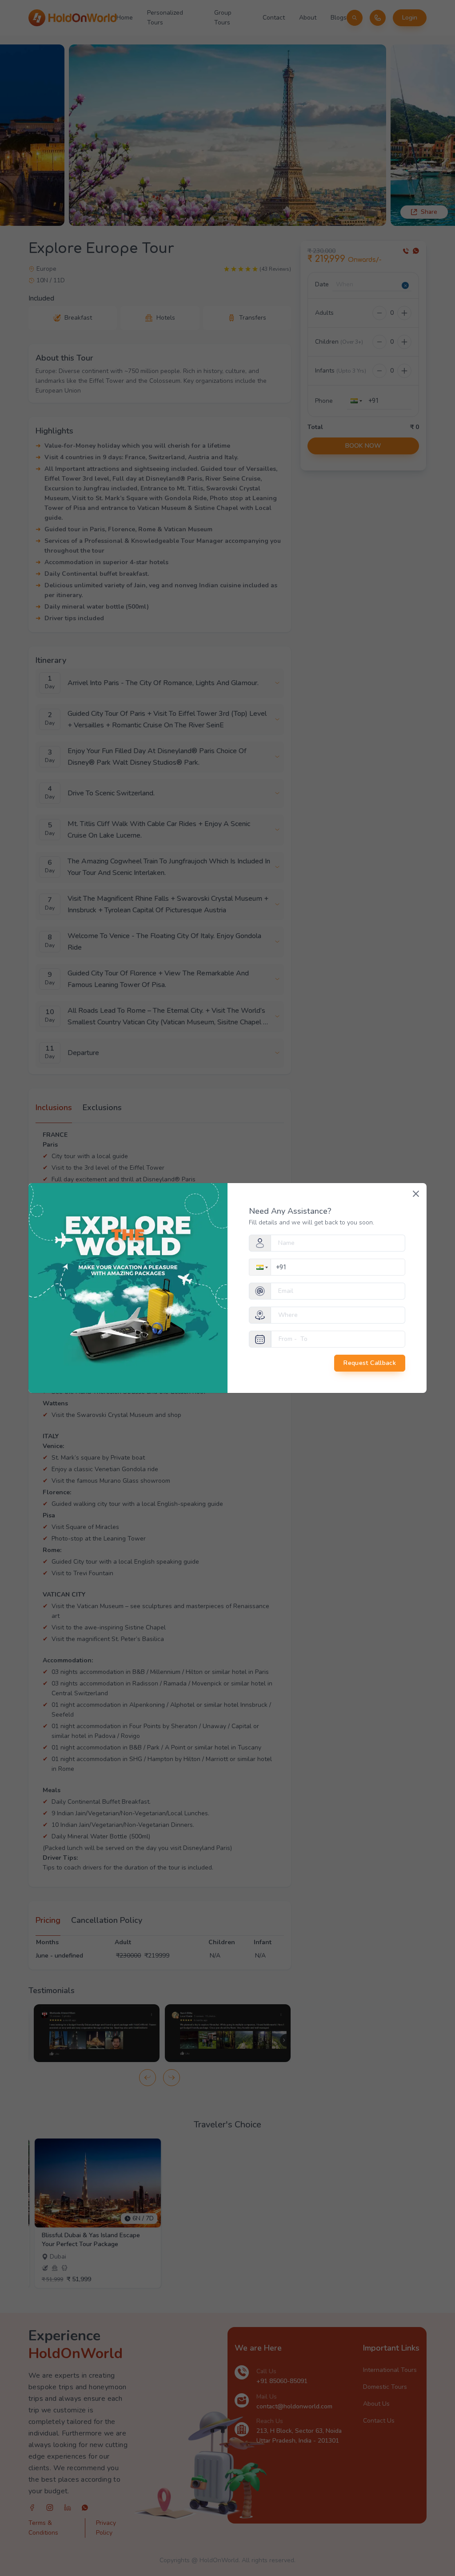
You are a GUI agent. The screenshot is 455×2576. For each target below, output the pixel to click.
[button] (261, 1267)
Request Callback (370, 1363)
